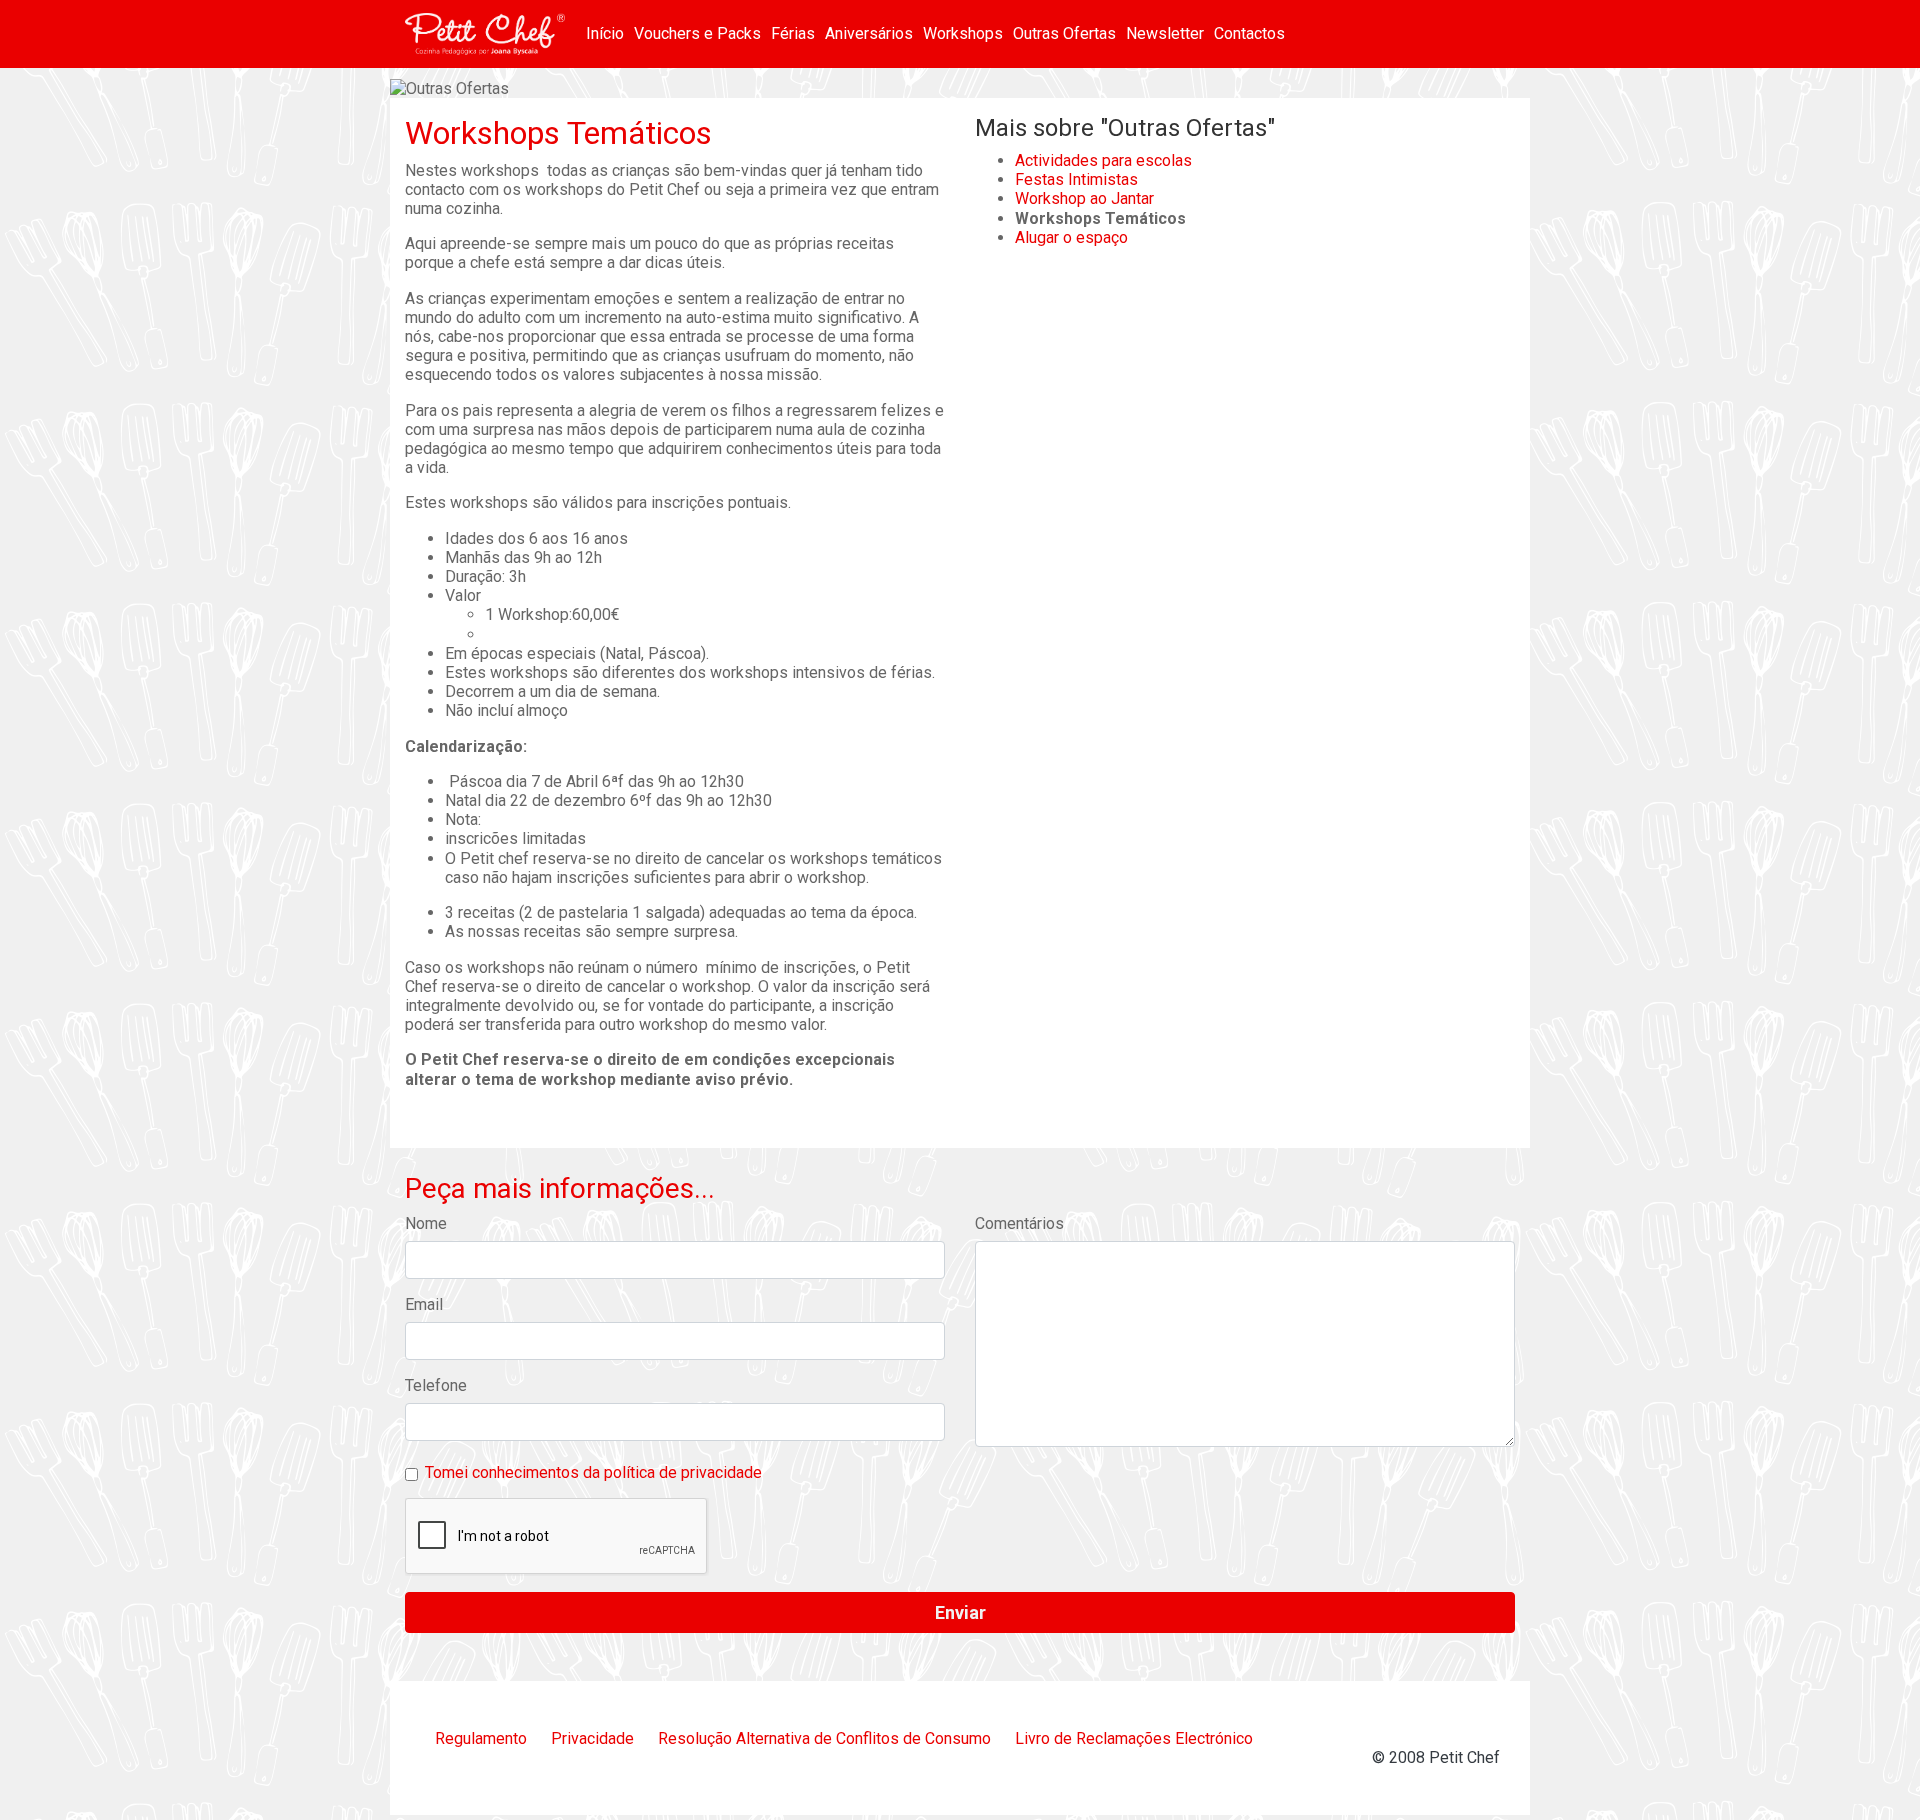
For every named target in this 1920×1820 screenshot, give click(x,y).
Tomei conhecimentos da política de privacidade (593, 1472)
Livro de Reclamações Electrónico (1134, 1738)
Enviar (960, 1612)
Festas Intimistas (1076, 179)
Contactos (1249, 33)
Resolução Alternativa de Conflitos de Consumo (824, 1738)
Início (605, 33)
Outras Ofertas (1064, 33)
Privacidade (592, 1738)
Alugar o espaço (1071, 237)
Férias (793, 33)
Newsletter (1165, 33)
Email (424, 1304)
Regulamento (481, 1738)
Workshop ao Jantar (1084, 198)
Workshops (963, 33)
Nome (426, 1223)
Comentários (1019, 1223)
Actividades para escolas (1103, 160)
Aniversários (869, 33)
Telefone (436, 1385)
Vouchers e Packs (697, 33)
